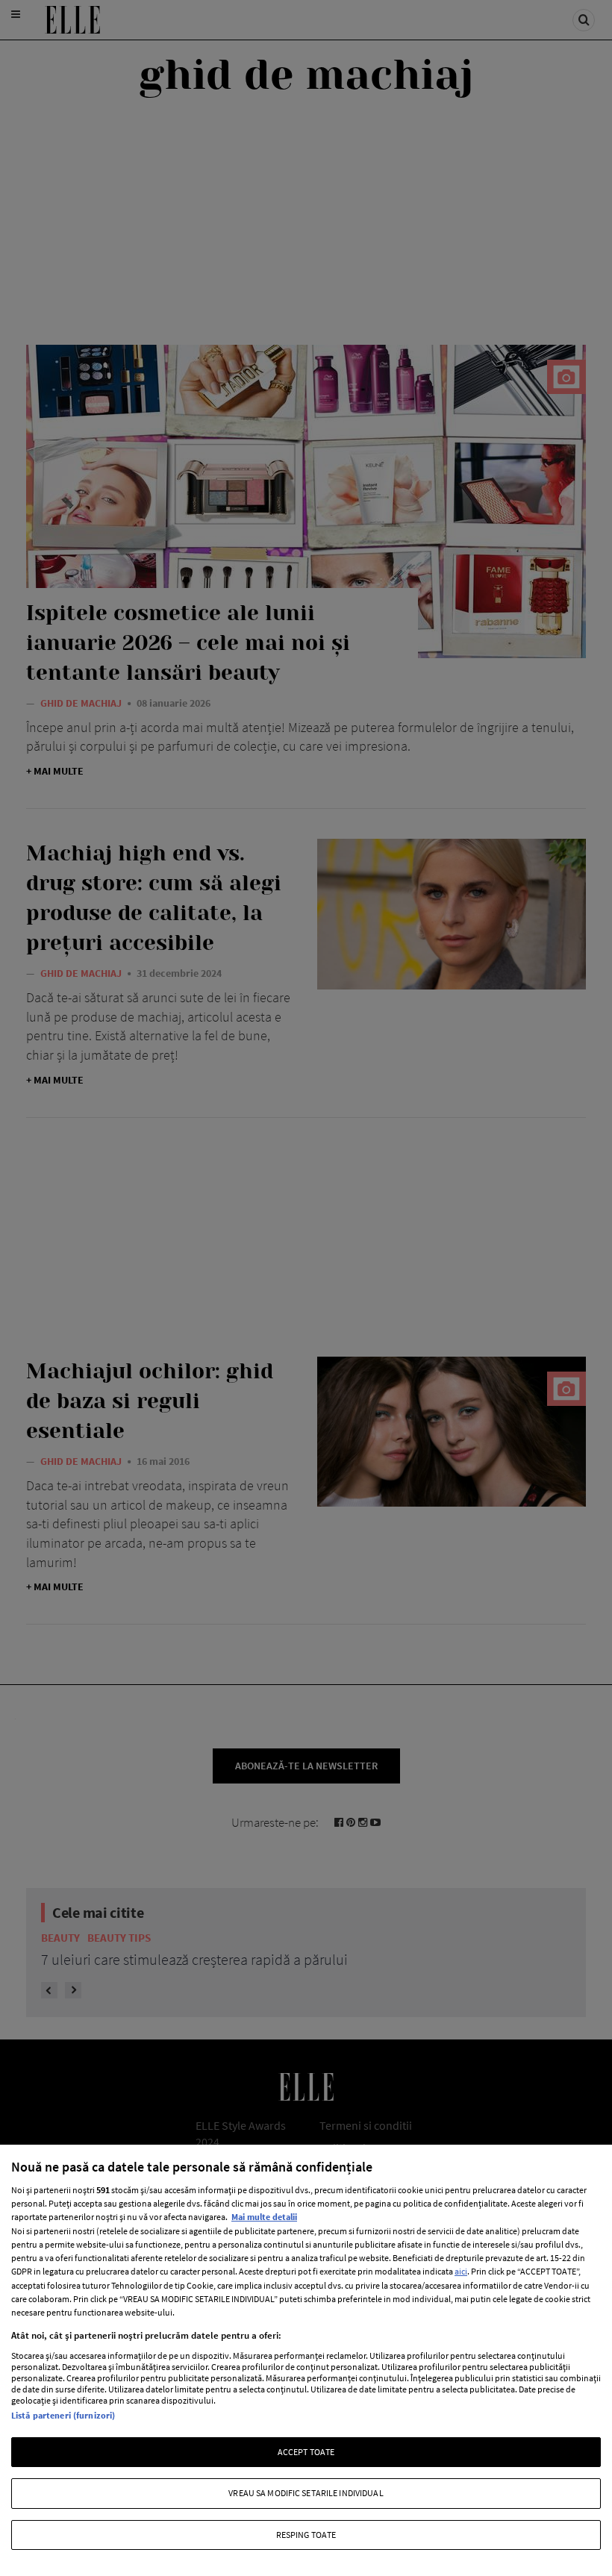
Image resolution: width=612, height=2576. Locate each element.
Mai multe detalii (264, 2217)
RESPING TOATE (306, 2535)
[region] (306, 2360)
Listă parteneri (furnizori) (63, 2415)
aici (461, 2271)
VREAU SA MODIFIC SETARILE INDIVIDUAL (306, 2493)
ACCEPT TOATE (306, 2452)
